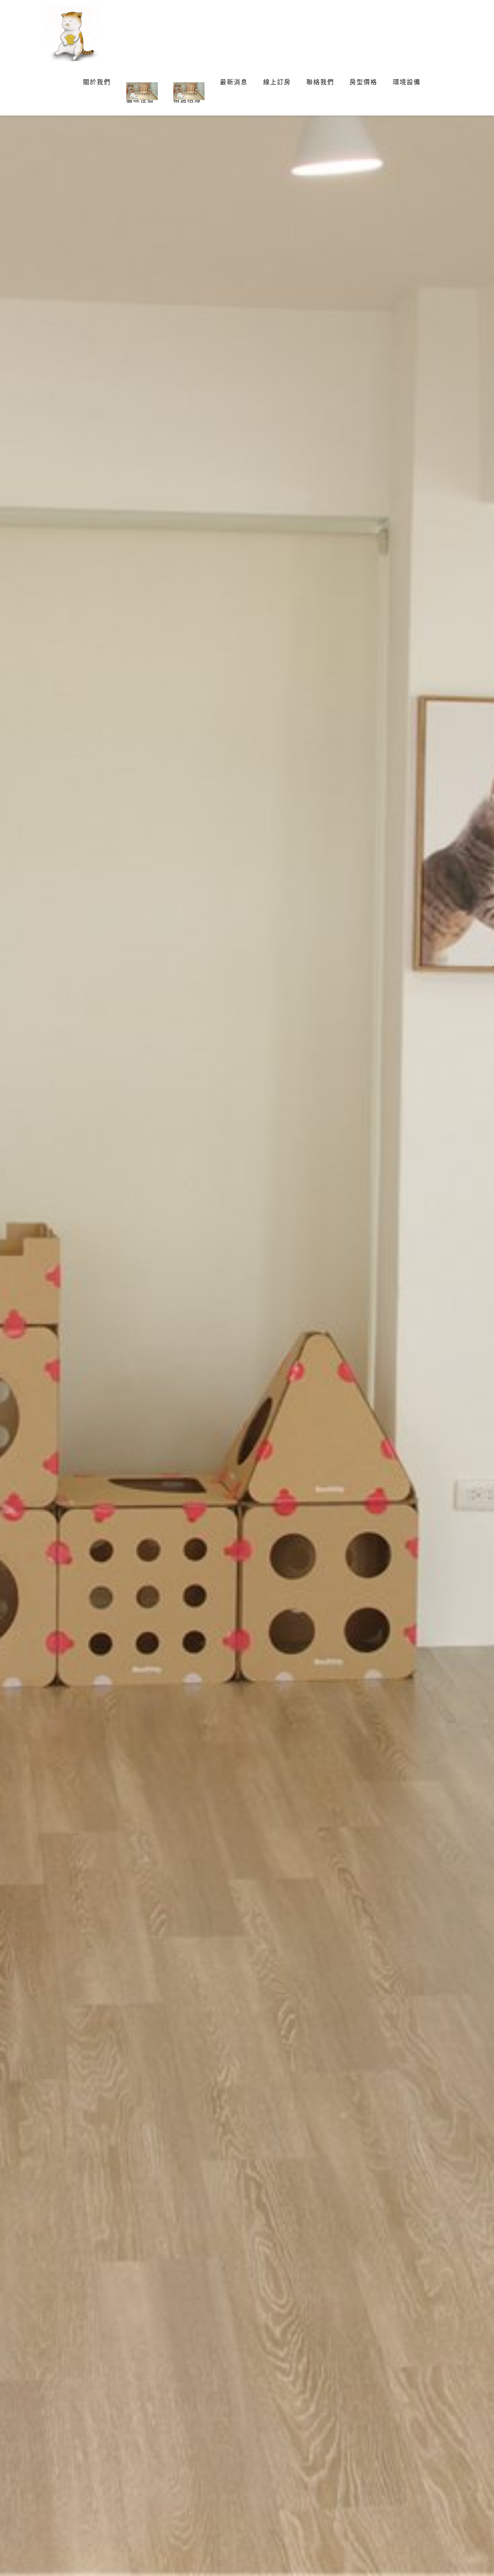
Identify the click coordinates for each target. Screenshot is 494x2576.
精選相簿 (187, 100)
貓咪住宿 (140, 100)
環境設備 (407, 82)
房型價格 (364, 82)
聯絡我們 (320, 82)
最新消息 (234, 82)
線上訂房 (277, 82)
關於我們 (97, 82)
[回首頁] (66, 33)
